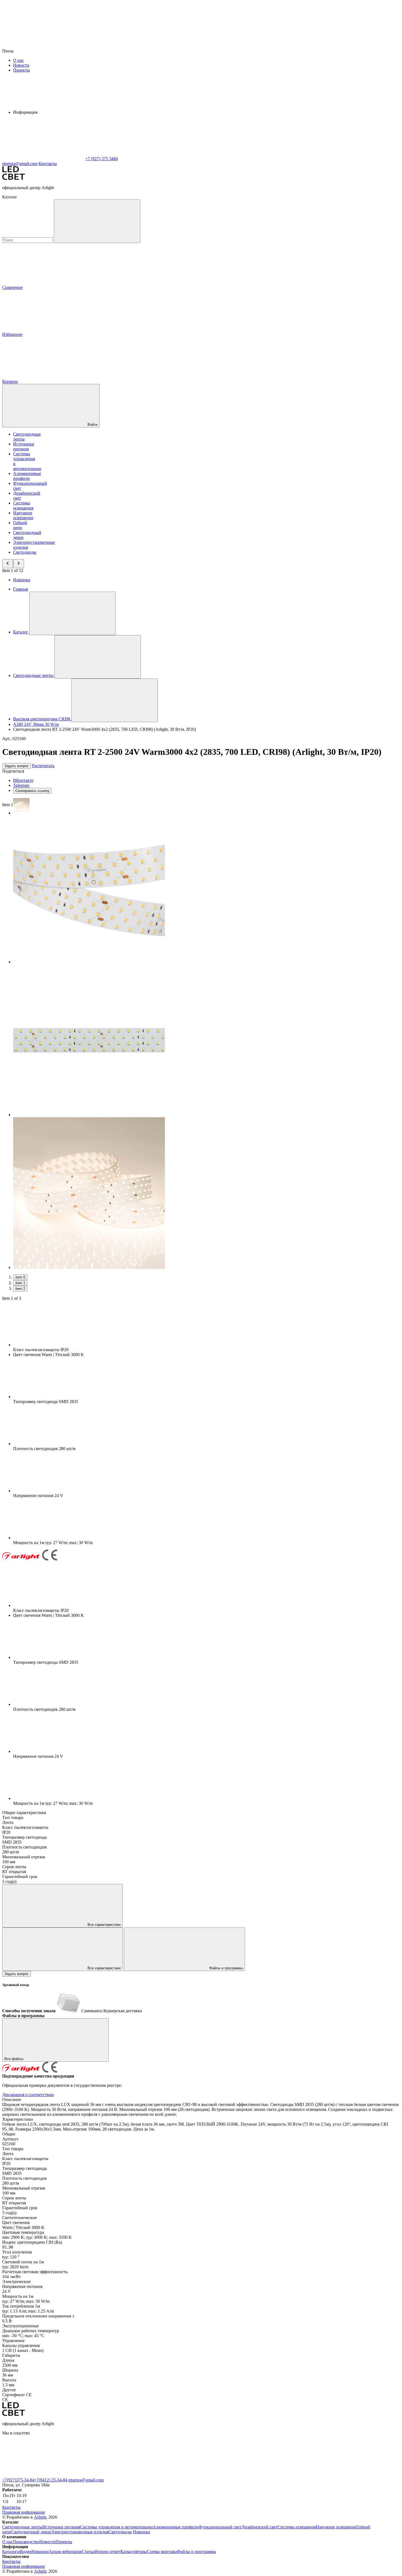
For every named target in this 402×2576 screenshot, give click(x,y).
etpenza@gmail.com (86, 2480)
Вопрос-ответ (108, 2552)
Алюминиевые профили (27, 476)
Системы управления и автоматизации (116, 2527)
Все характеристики (104, 1925)
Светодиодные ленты (22, 2527)
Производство (26, 2542)
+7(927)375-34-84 (18, 2480)
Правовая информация (23, 2512)
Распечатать (43, 766)
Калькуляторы (134, 2552)
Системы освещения (23, 505)
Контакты (48, 164)
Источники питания (24, 446)
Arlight (40, 2517)
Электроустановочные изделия (80, 2532)
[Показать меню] (72, 613)
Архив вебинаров (65, 2552)
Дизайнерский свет (260, 2527)
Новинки (22, 580)
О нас (18, 60)
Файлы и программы (225, 1968)
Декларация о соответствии (28, 2095)
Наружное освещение (23, 515)
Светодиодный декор (31, 2532)
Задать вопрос (17, 766)
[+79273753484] (125, 2475)
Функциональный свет (220, 2527)
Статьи (88, 2552)
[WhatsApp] (43, 159)
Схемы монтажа (162, 2552)
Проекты (21, 70)
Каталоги (11, 2552)
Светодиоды (25, 552)
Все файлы (14, 2059)
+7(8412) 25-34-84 (51, 2480)
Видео (26, 2552)
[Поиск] (97, 221)
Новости (21, 65)
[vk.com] (43, 2475)
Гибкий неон (20, 525)
